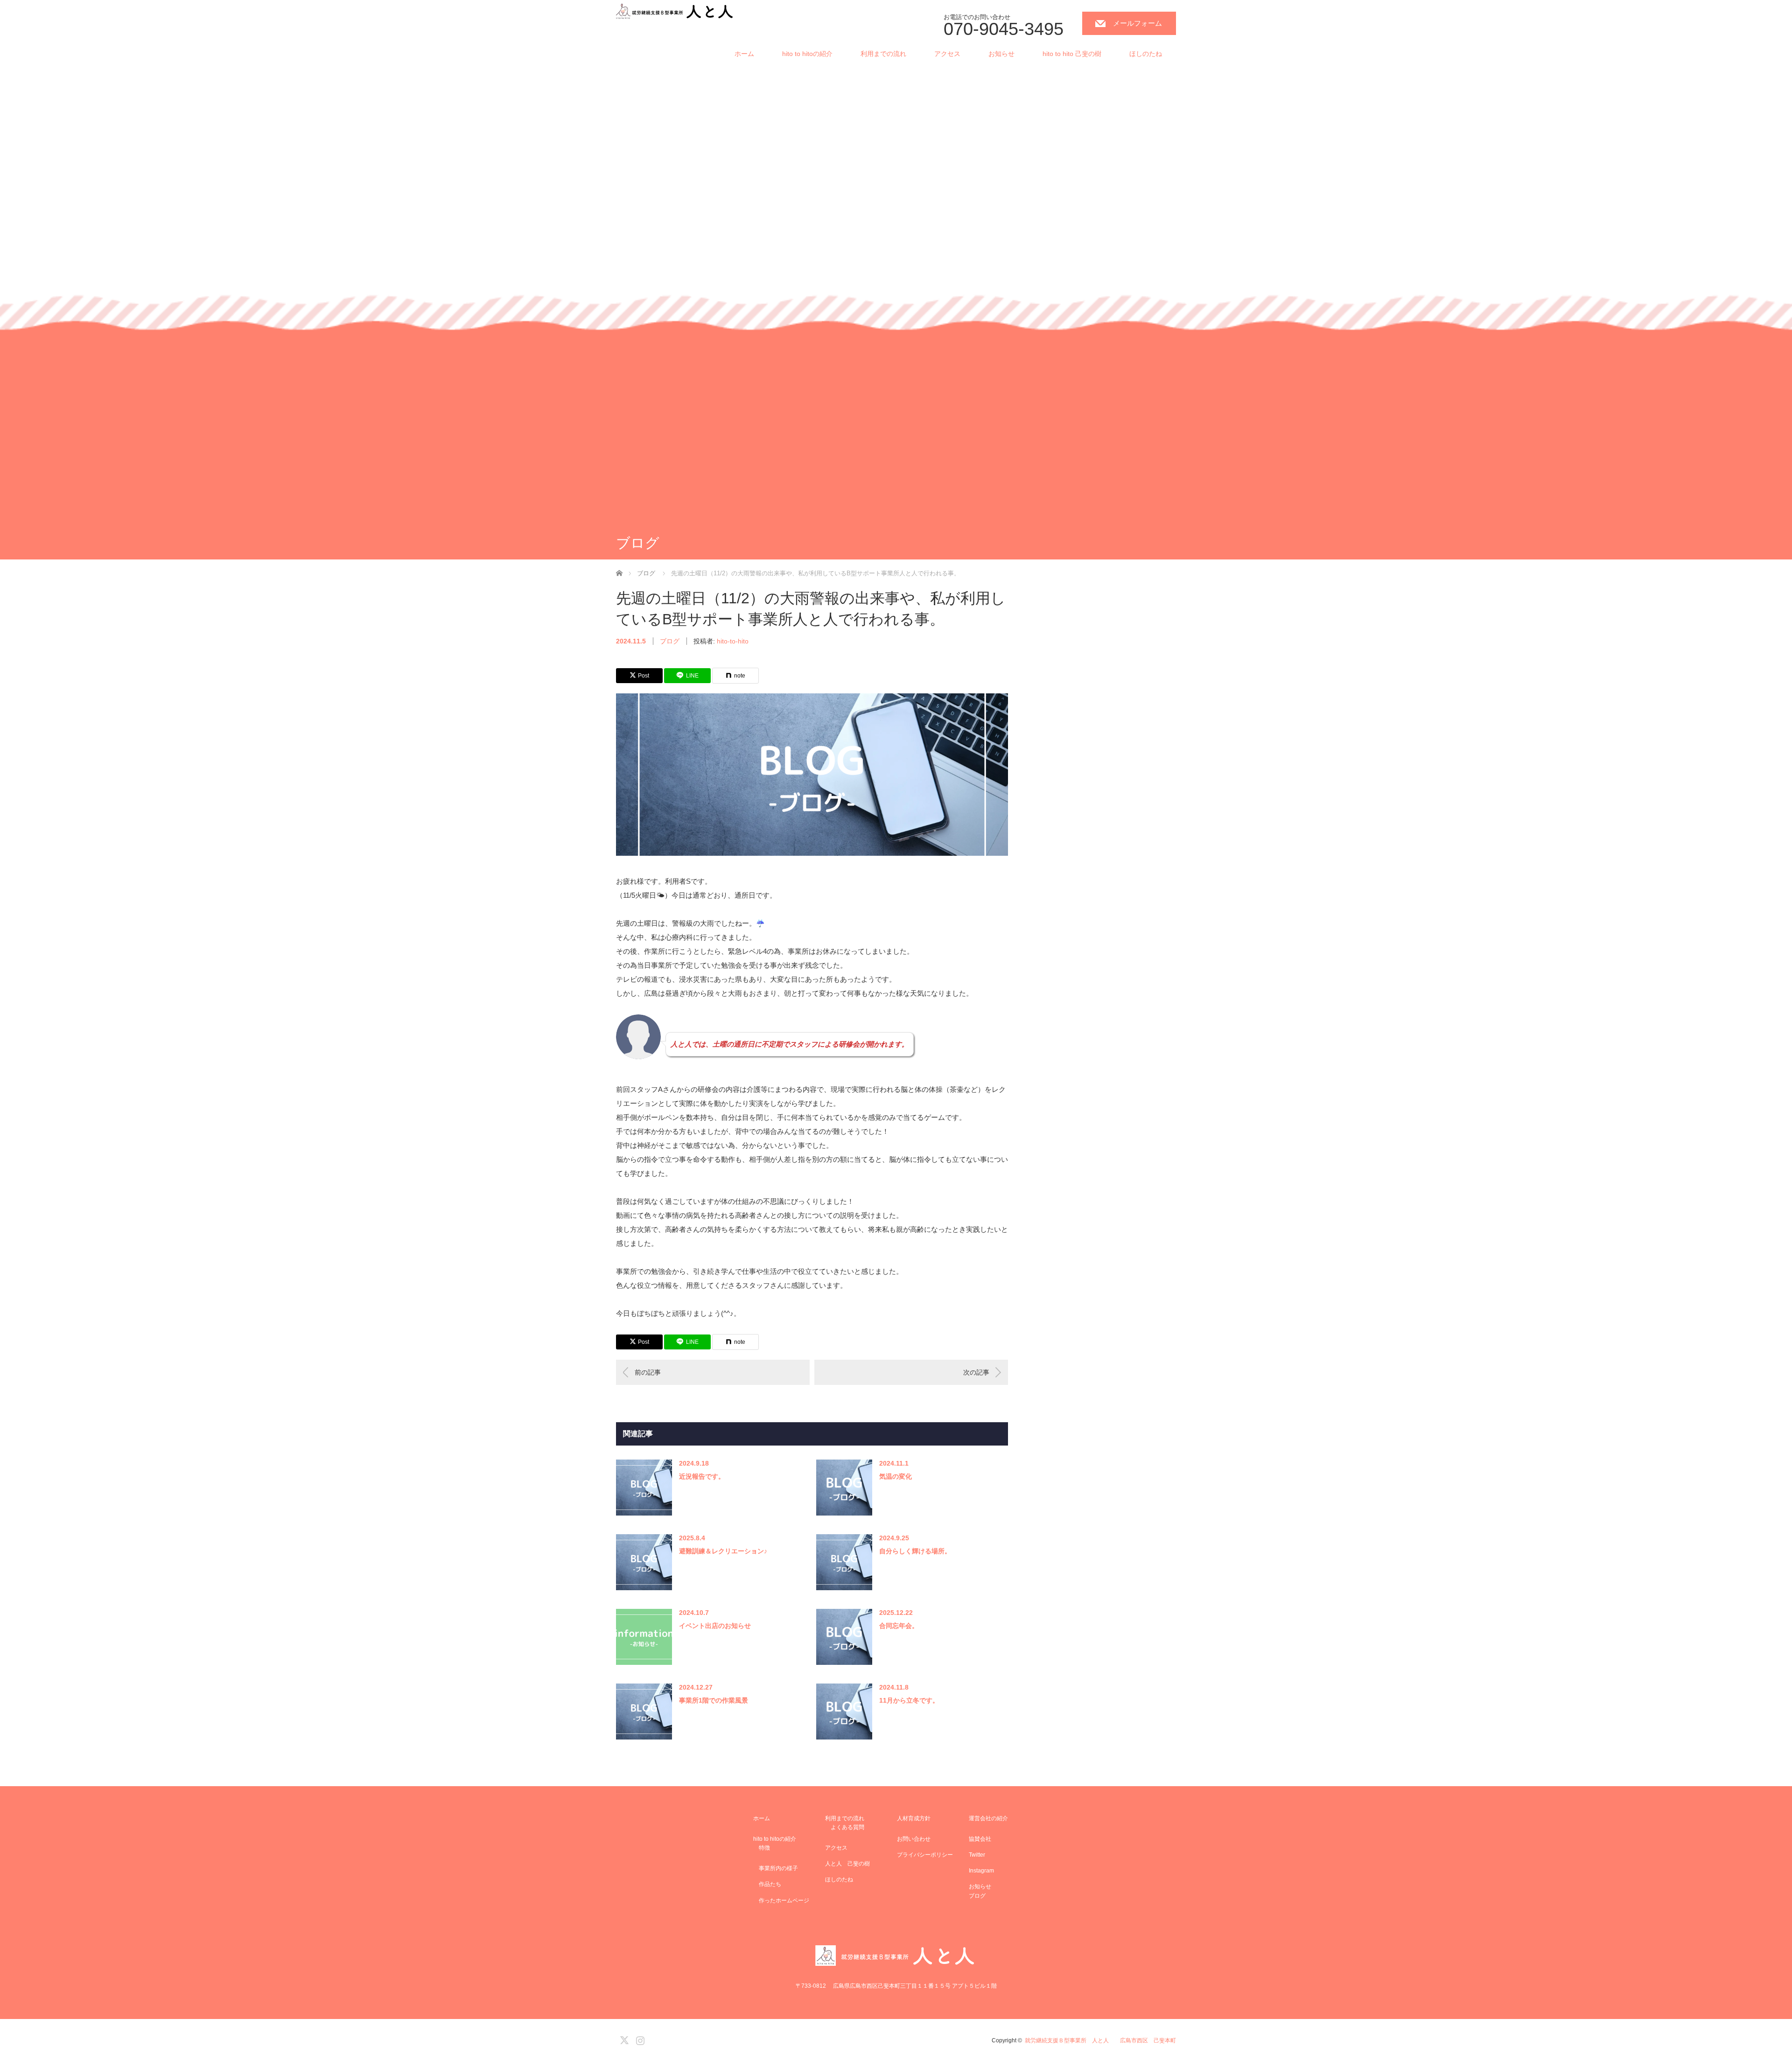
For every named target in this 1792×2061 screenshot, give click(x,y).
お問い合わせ (914, 1839)
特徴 (762, 1848)
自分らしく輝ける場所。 (915, 1551)
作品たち (767, 1884)
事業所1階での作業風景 (714, 1700)
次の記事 (976, 1372)
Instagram (981, 1871)
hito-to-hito (733, 641)
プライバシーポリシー (925, 1855)
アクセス (947, 54)
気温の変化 (896, 1476)
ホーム (744, 54)
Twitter (977, 1855)
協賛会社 (980, 1839)
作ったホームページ (781, 1900)
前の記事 (648, 1372)
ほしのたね (1146, 54)
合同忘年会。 (899, 1626)
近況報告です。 (702, 1476)
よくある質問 (845, 1827)
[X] (623, 2039)
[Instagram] (639, 2039)
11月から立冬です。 (909, 1700)
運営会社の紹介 (988, 1818)
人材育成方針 (914, 1818)
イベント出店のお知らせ (715, 1626)
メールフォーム (1137, 23)
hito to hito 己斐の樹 (1072, 54)
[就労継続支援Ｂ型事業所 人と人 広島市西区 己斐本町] (675, 12)
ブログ (670, 641)
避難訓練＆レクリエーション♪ (723, 1551)
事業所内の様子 (776, 1868)
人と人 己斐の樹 (847, 1864)
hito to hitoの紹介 (807, 54)
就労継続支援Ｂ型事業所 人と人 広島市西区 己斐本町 (1100, 2040)
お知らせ (1001, 54)
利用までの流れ (883, 54)
